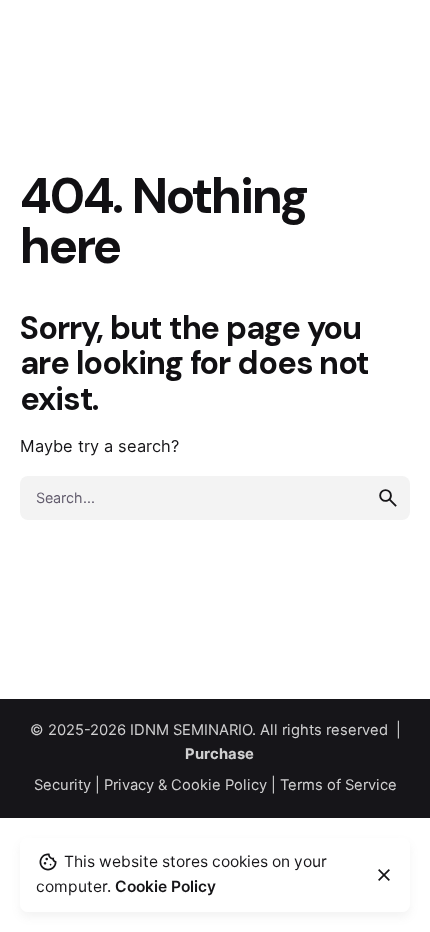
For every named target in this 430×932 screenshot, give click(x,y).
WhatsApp (353, 55)
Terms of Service (338, 785)
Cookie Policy (165, 886)
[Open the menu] (48, 56)
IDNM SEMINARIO (191, 730)
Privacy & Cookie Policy (185, 785)
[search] (388, 498)
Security (62, 785)
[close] (384, 875)
